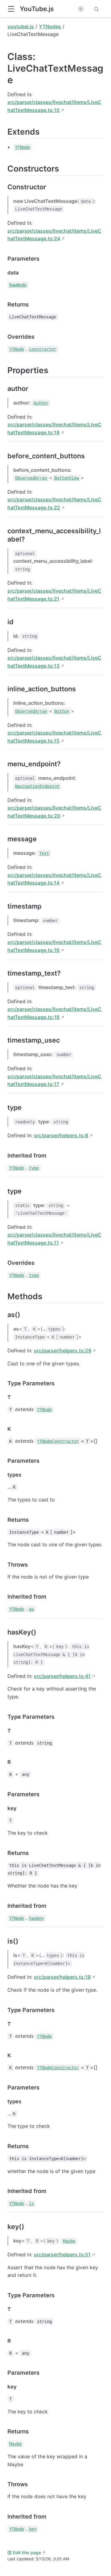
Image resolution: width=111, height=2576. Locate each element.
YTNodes (50, 26)
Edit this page (27, 2552)
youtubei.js (21, 26)
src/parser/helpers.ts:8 (61, 1135)
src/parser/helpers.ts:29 (63, 1351)
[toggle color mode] (81, 9)
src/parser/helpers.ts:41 (62, 1676)
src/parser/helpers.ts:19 (62, 1977)
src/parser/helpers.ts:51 (62, 2254)
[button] (11, 9)
